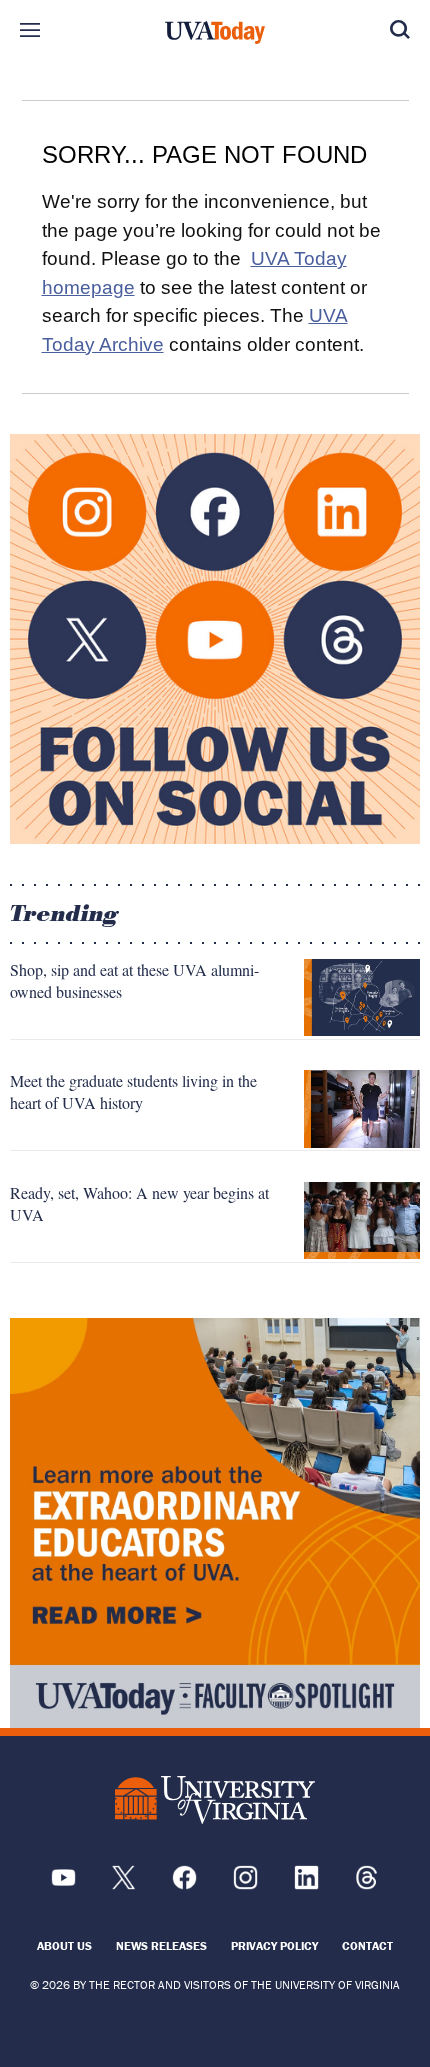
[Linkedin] (306, 1884)
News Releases (161, 1945)
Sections (30, 30)
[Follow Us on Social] (215, 639)
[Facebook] (184, 1884)
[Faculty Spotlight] (215, 1523)
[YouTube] (63, 1884)
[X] (123, 1884)
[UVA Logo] (215, 1800)
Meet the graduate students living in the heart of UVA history (133, 1091)
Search (400, 30)
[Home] (215, 33)
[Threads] (366, 1884)
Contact (367, 1945)
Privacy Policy (274, 1945)
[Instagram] (245, 1884)
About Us (64, 1945)
